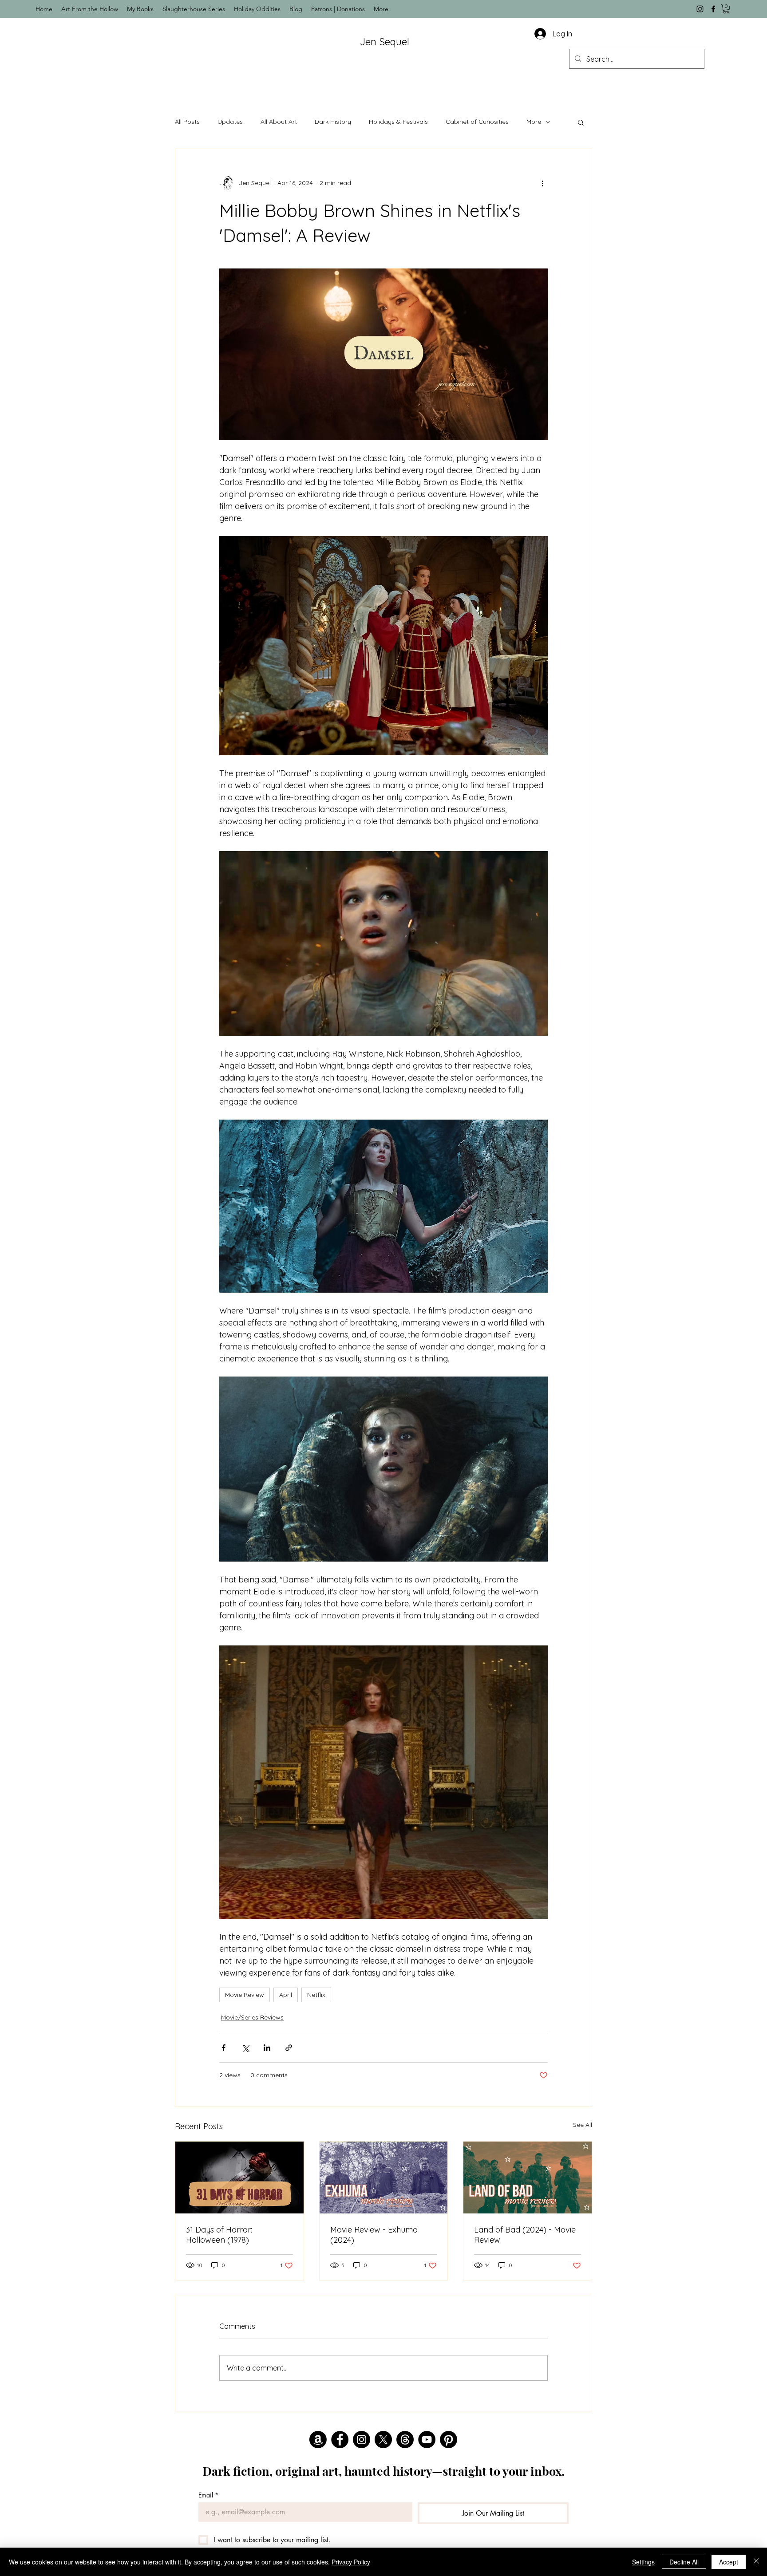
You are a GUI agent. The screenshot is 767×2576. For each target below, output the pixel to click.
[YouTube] (427, 2440)
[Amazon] (318, 2440)
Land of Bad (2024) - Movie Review (525, 2235)
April (286, 1995)
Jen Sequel (385, 42)
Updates (230, 122)
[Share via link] (289, 2048)
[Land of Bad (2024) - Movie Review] (528, 2178)
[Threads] (405, 2440)
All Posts (187, 122)
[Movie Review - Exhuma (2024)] (384, 2178)
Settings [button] (643, 2562)
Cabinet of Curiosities (477, 122)
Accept (729, 2562)
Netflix (316, 1995)
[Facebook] (713, 9)
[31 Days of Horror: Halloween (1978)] (239, 2178)
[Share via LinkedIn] (267, 2048)
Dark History (333, 122)
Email (208, 2495)
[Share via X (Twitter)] (245, 2048)
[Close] (756, 2562)
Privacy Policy (351, 2562)
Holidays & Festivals (398, 122)
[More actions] (542, 183)
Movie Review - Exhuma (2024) (374, 2235)
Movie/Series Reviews (252, 2017)
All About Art (279, 122)
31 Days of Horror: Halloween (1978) (219, 2235)
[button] (726, 9)
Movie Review (245, 1995)
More (534, 122)
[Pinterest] (449, 2440)
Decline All (684, 2562)
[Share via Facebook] (223, 2048)
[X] (383, 2440)
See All (583, 2125)
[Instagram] (700, 9)
